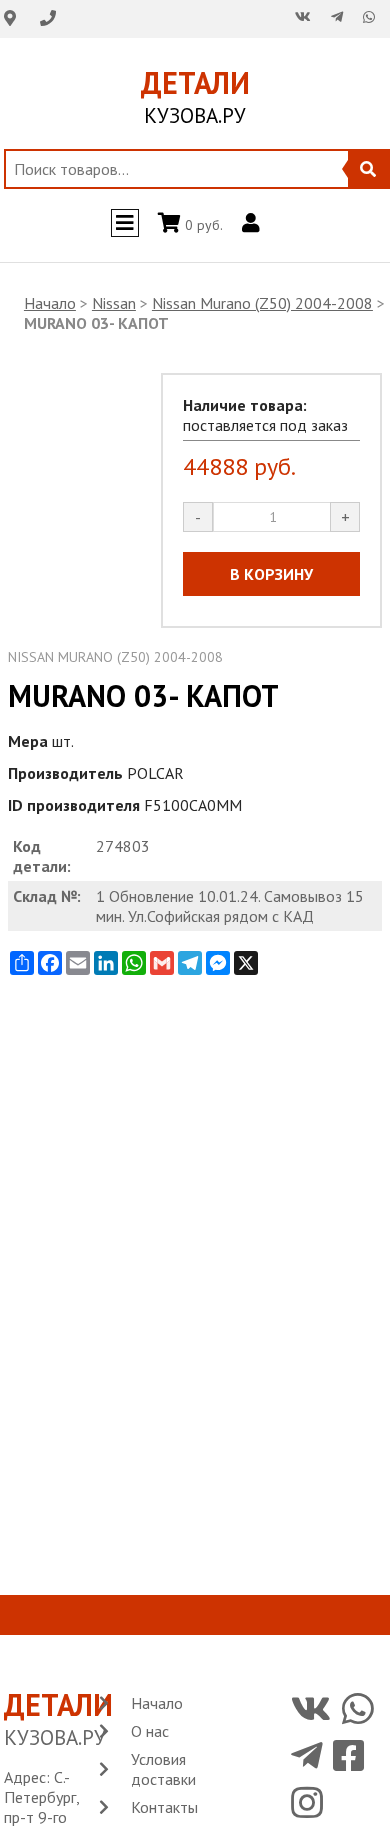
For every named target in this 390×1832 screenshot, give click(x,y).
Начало (50, 303)
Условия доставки (163, 1769)
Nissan (114, 303)
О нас (150, 1731)
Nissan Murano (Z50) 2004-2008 (262, 303)
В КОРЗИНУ (271, 574)
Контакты (164, 1807)
